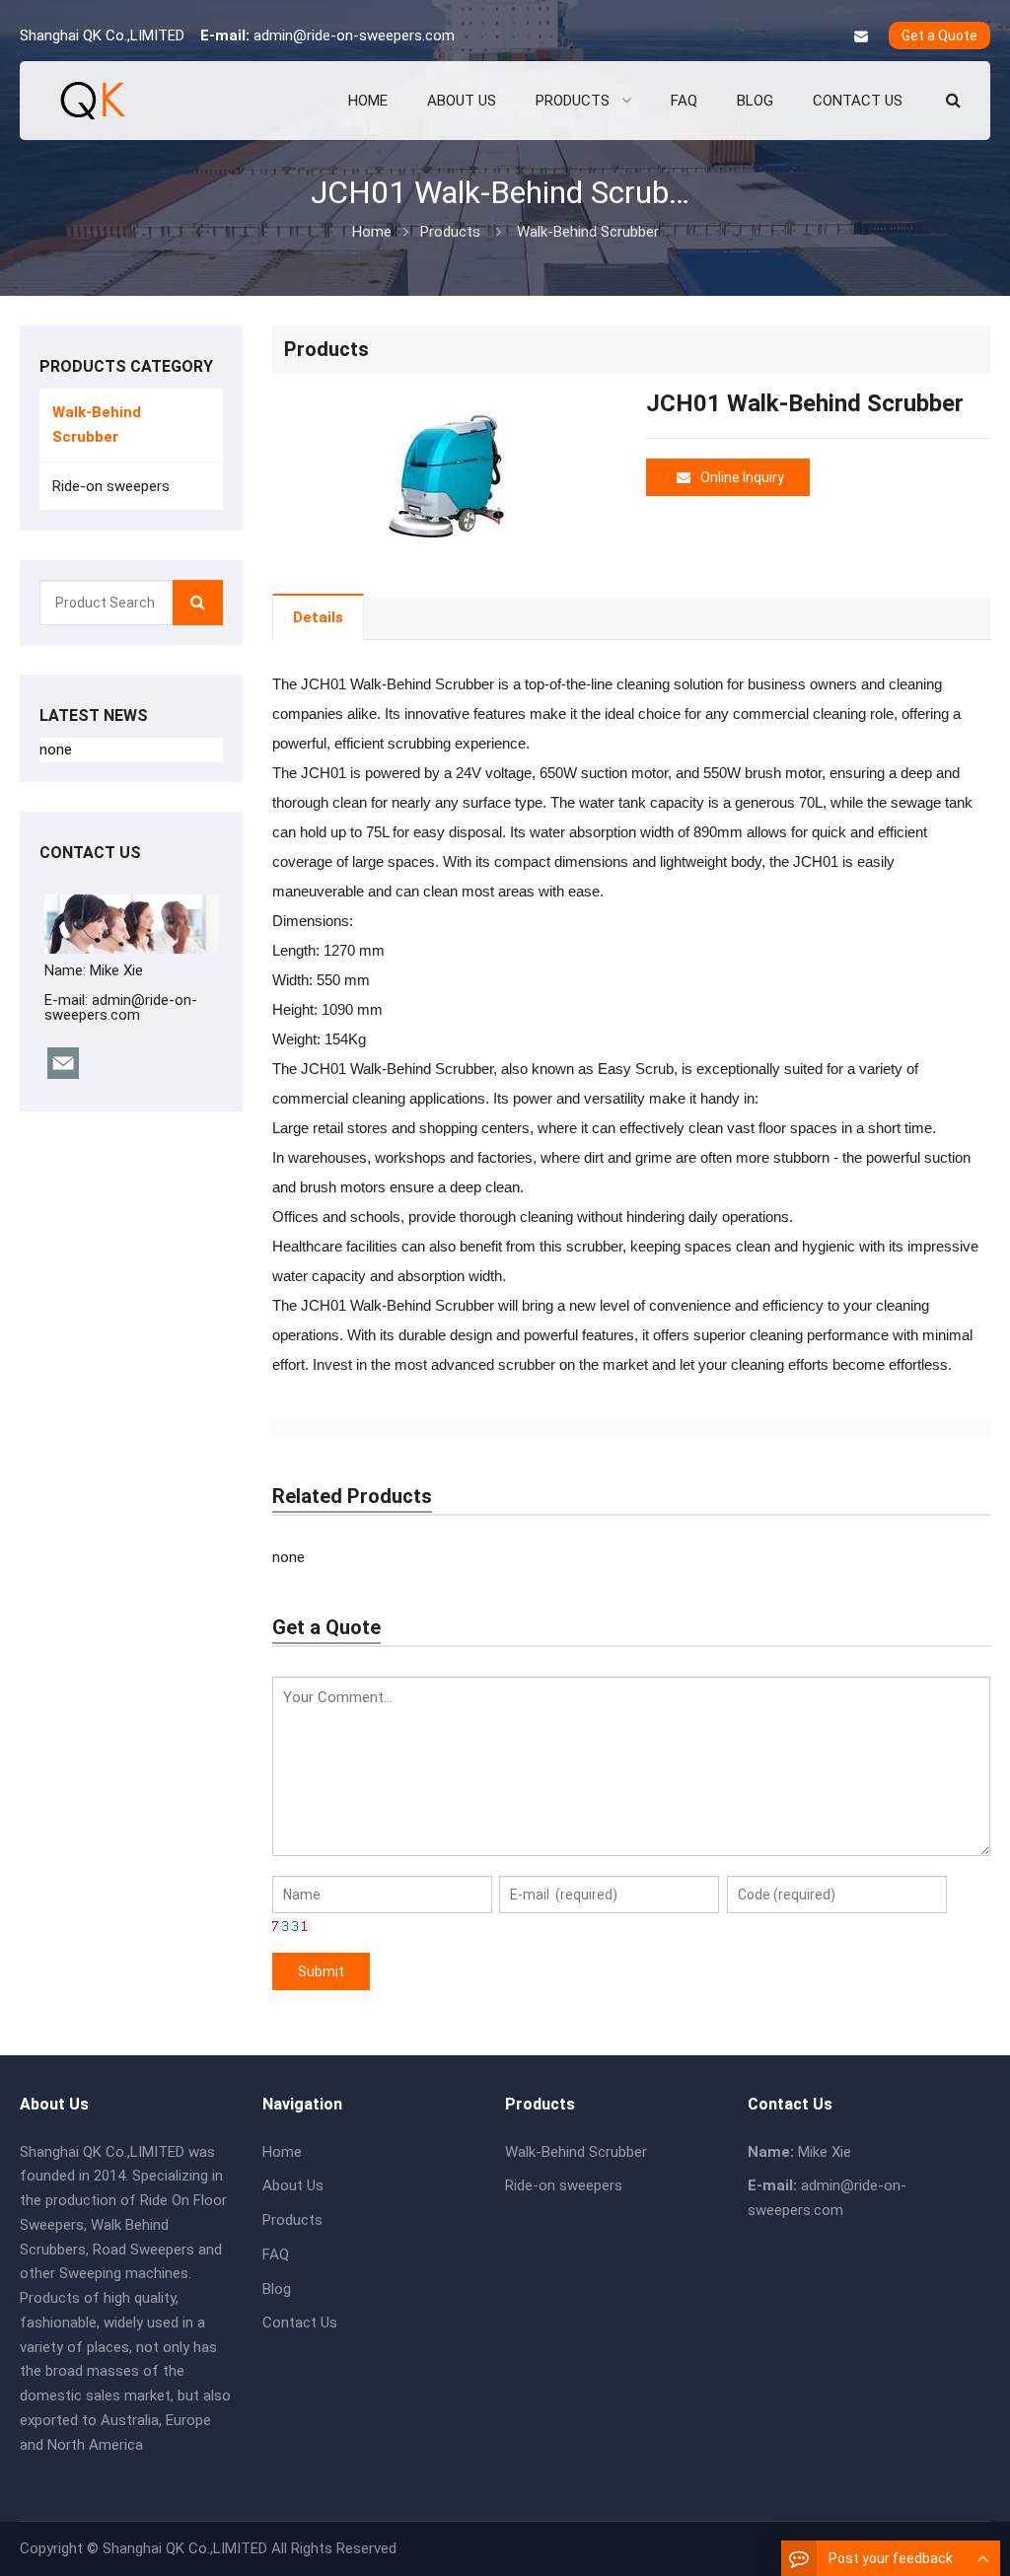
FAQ (276, 2254)
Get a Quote (939, 36)
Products (450, 232)
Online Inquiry (742, 477)
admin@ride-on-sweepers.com (354, 36)
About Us (293, 2185)
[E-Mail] (861, 36)
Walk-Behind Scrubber (588, 232)
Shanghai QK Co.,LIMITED (185, 2548)
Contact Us (300, 2323)
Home (282, 2152)
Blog (277, 2289)
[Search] (198, 603)
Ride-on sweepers (111, 486)
